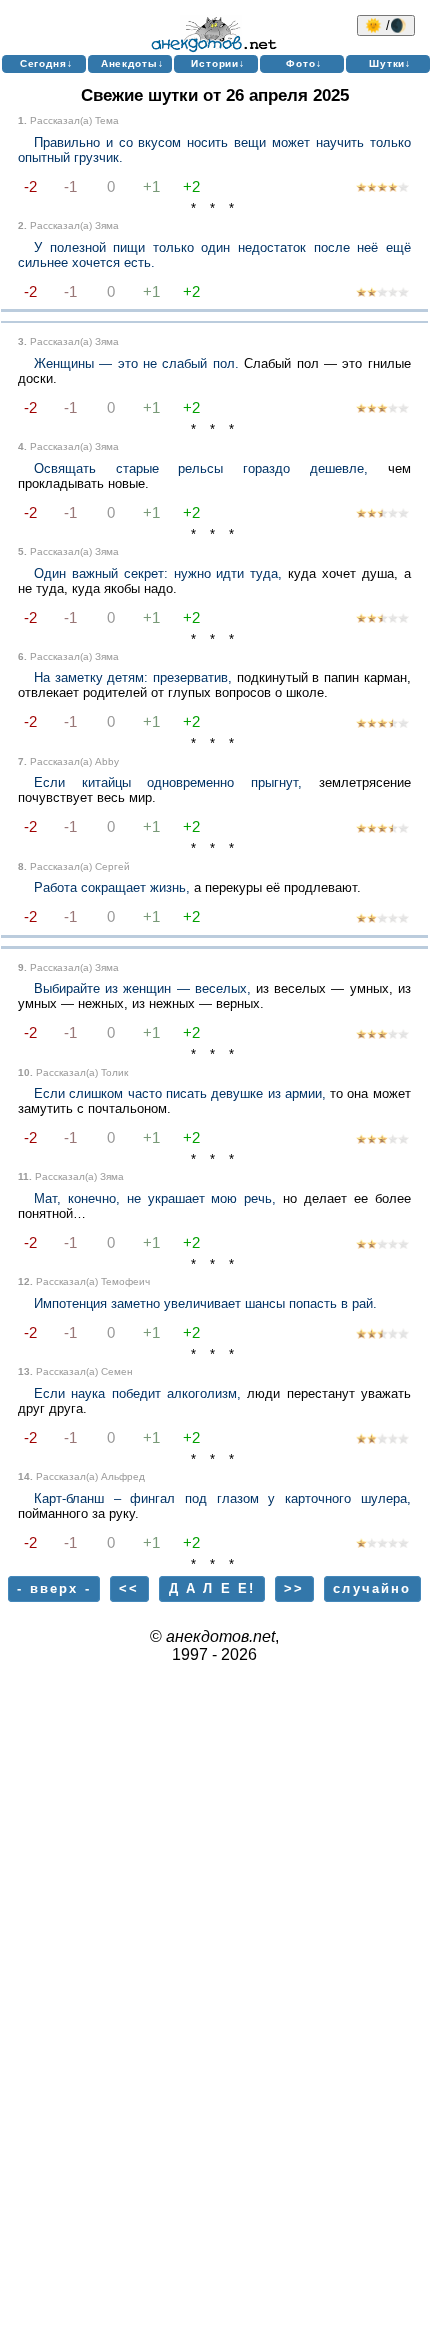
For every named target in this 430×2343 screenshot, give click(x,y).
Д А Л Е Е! (212, 1588)
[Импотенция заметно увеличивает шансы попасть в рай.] (382, 1335)
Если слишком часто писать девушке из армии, (180, 1093)
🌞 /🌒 (386, 25)
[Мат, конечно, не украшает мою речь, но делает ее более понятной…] (382, 1245)
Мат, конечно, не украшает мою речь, (155, 1198)
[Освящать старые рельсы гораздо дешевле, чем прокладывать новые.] (382, 514)
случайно (372, 1588)
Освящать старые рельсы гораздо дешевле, (201, 468)
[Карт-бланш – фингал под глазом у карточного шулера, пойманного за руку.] (382, 1544)
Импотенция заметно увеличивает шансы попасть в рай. (205, 1303)
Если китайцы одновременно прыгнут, (168, 782)
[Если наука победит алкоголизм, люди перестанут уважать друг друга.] (382, 1440)
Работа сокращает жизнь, (112, 887)
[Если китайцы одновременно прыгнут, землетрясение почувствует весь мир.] (382, 829)
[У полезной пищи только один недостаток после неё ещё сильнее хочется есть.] (382, 293)
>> (294, 1588)
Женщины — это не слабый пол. (136, 363)
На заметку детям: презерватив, (133, 677)
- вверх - (53, 1588)
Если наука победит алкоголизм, (137, 1393)
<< (129, 1588)
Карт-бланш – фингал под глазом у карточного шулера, (222, 1498)
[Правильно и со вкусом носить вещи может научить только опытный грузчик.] (382, 188)
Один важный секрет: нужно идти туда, (158, 573)
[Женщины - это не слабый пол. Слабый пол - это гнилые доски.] (382, 409)
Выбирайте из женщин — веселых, (142, 988)
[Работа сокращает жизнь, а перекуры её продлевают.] (382, 919)
